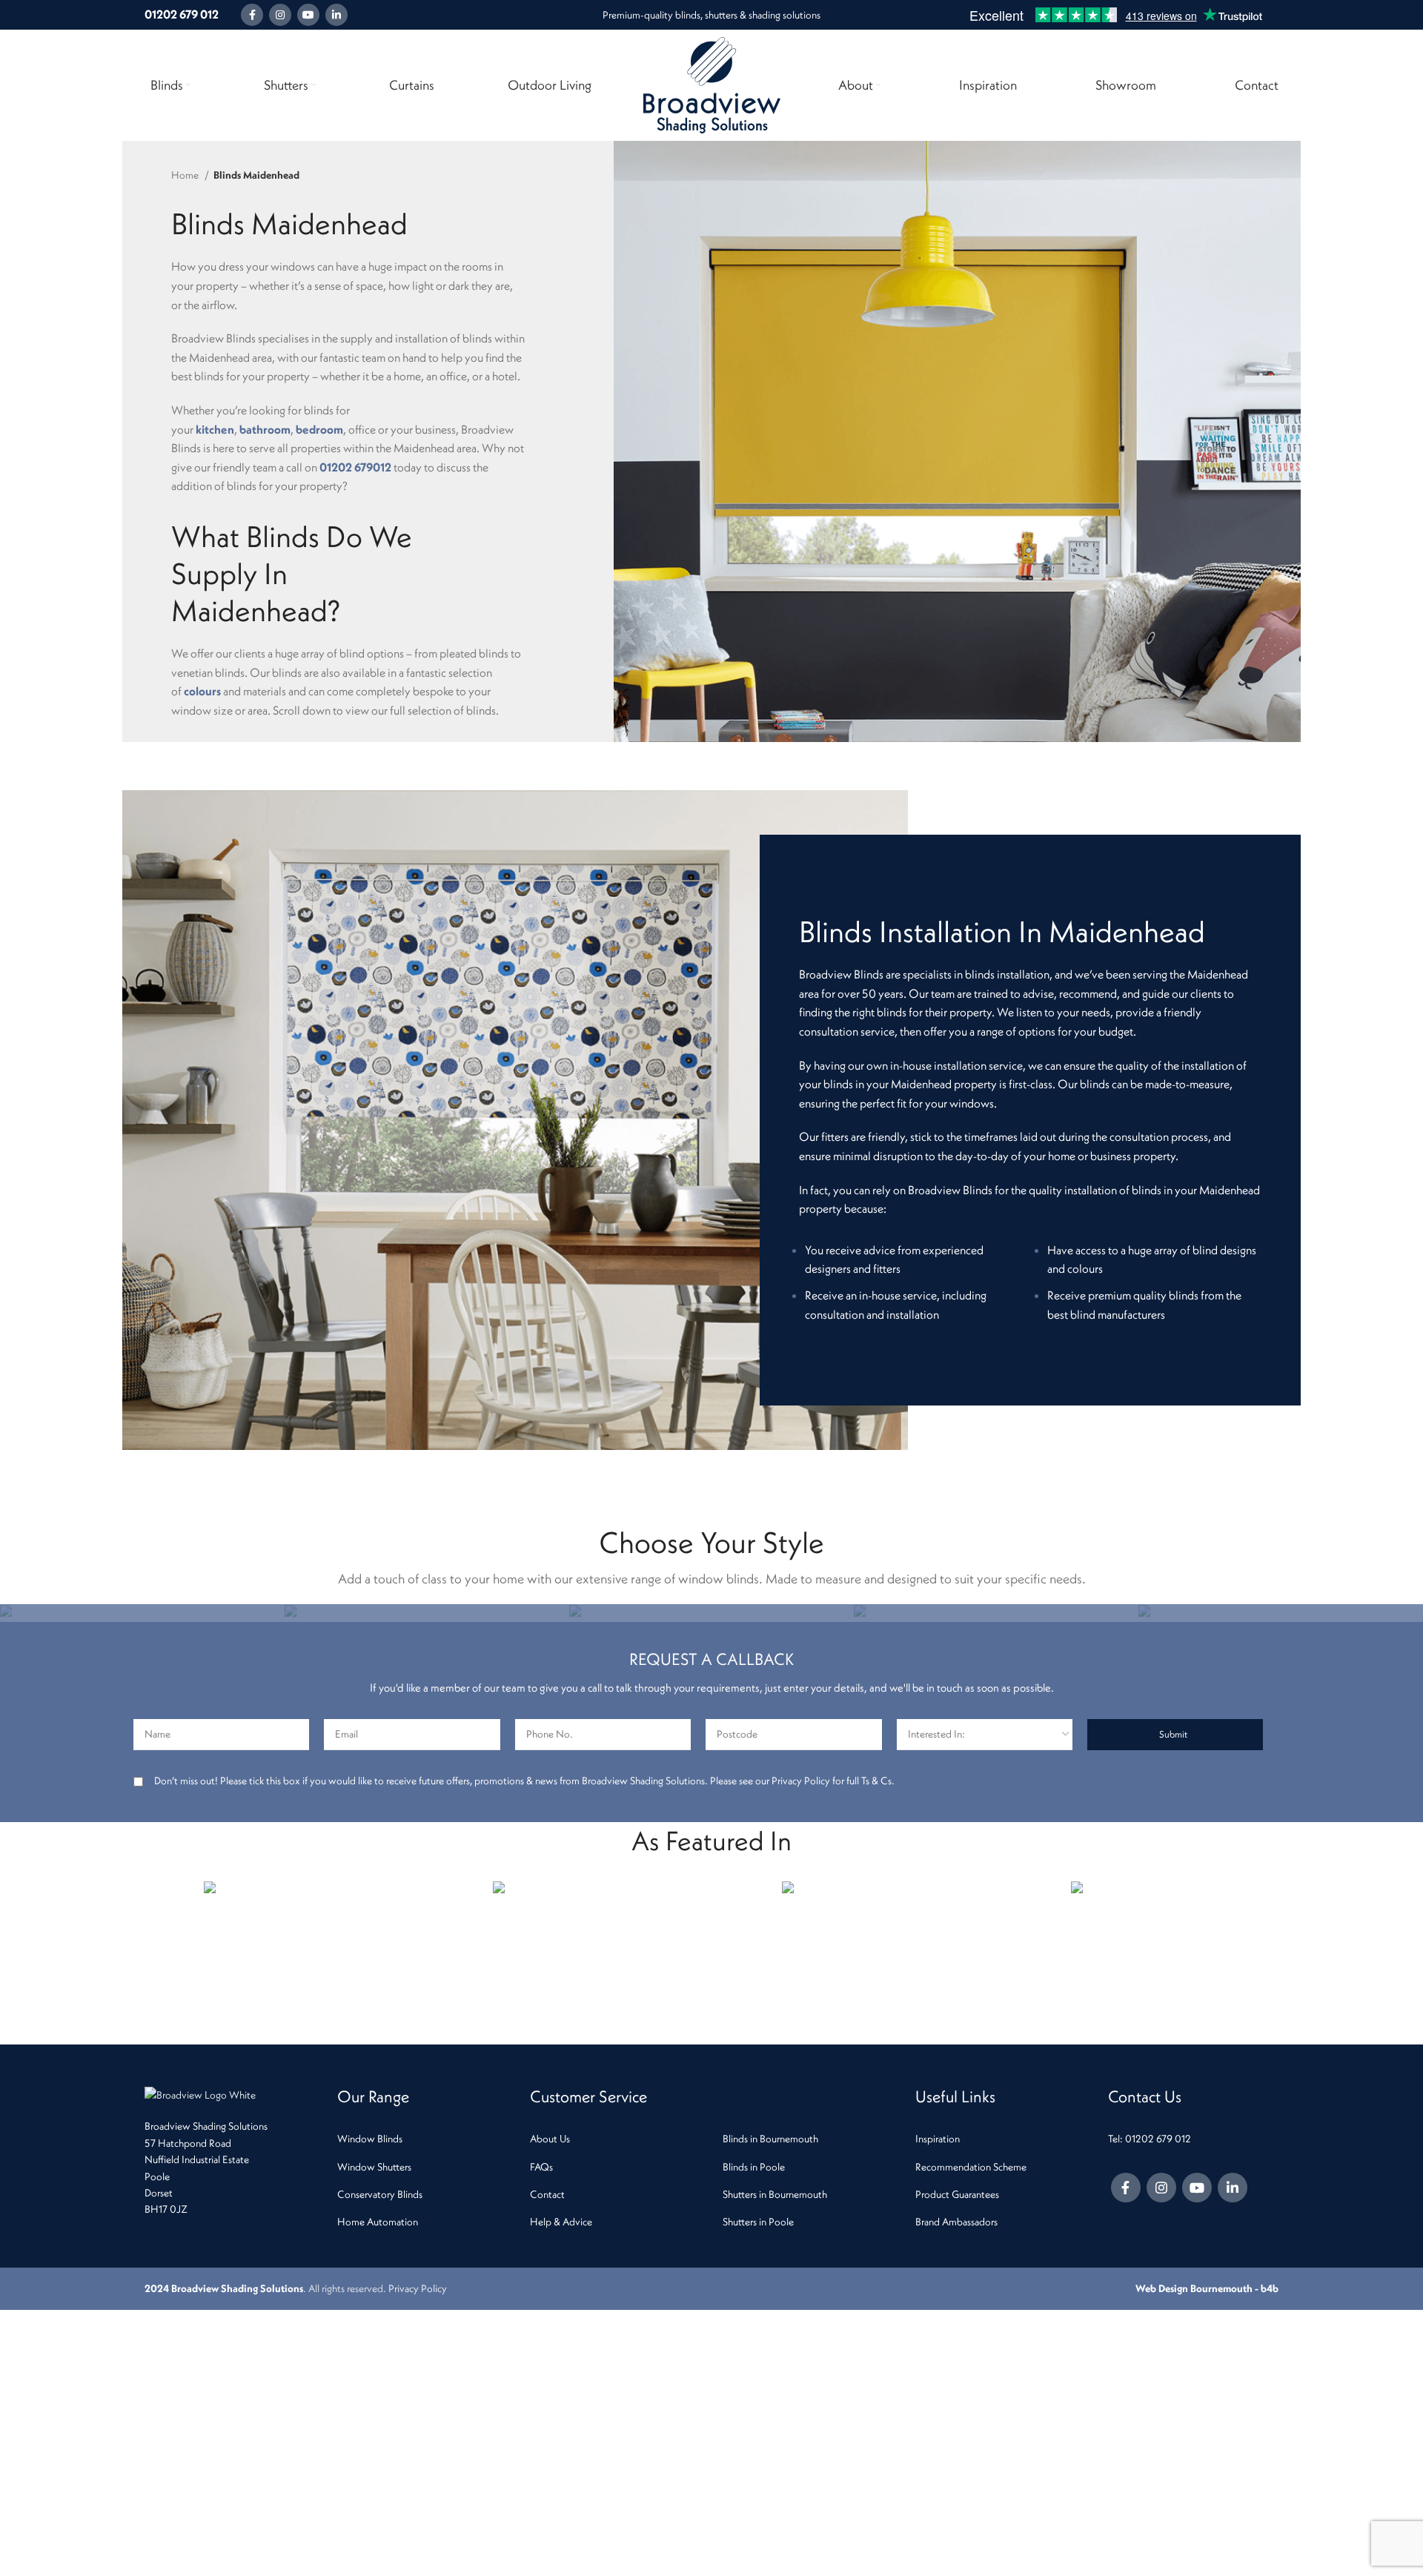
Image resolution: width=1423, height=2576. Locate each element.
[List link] (422, 2139)
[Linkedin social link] (336, 15)
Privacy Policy (418, 2288)
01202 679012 (355, 467)
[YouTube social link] (308, 15)
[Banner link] (142, 1613)
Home (186, 175)
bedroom (319, 429)
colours (202, 691)
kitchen (215, 429)
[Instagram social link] (280, 15)
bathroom (265, 429)
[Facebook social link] (252, 15)
